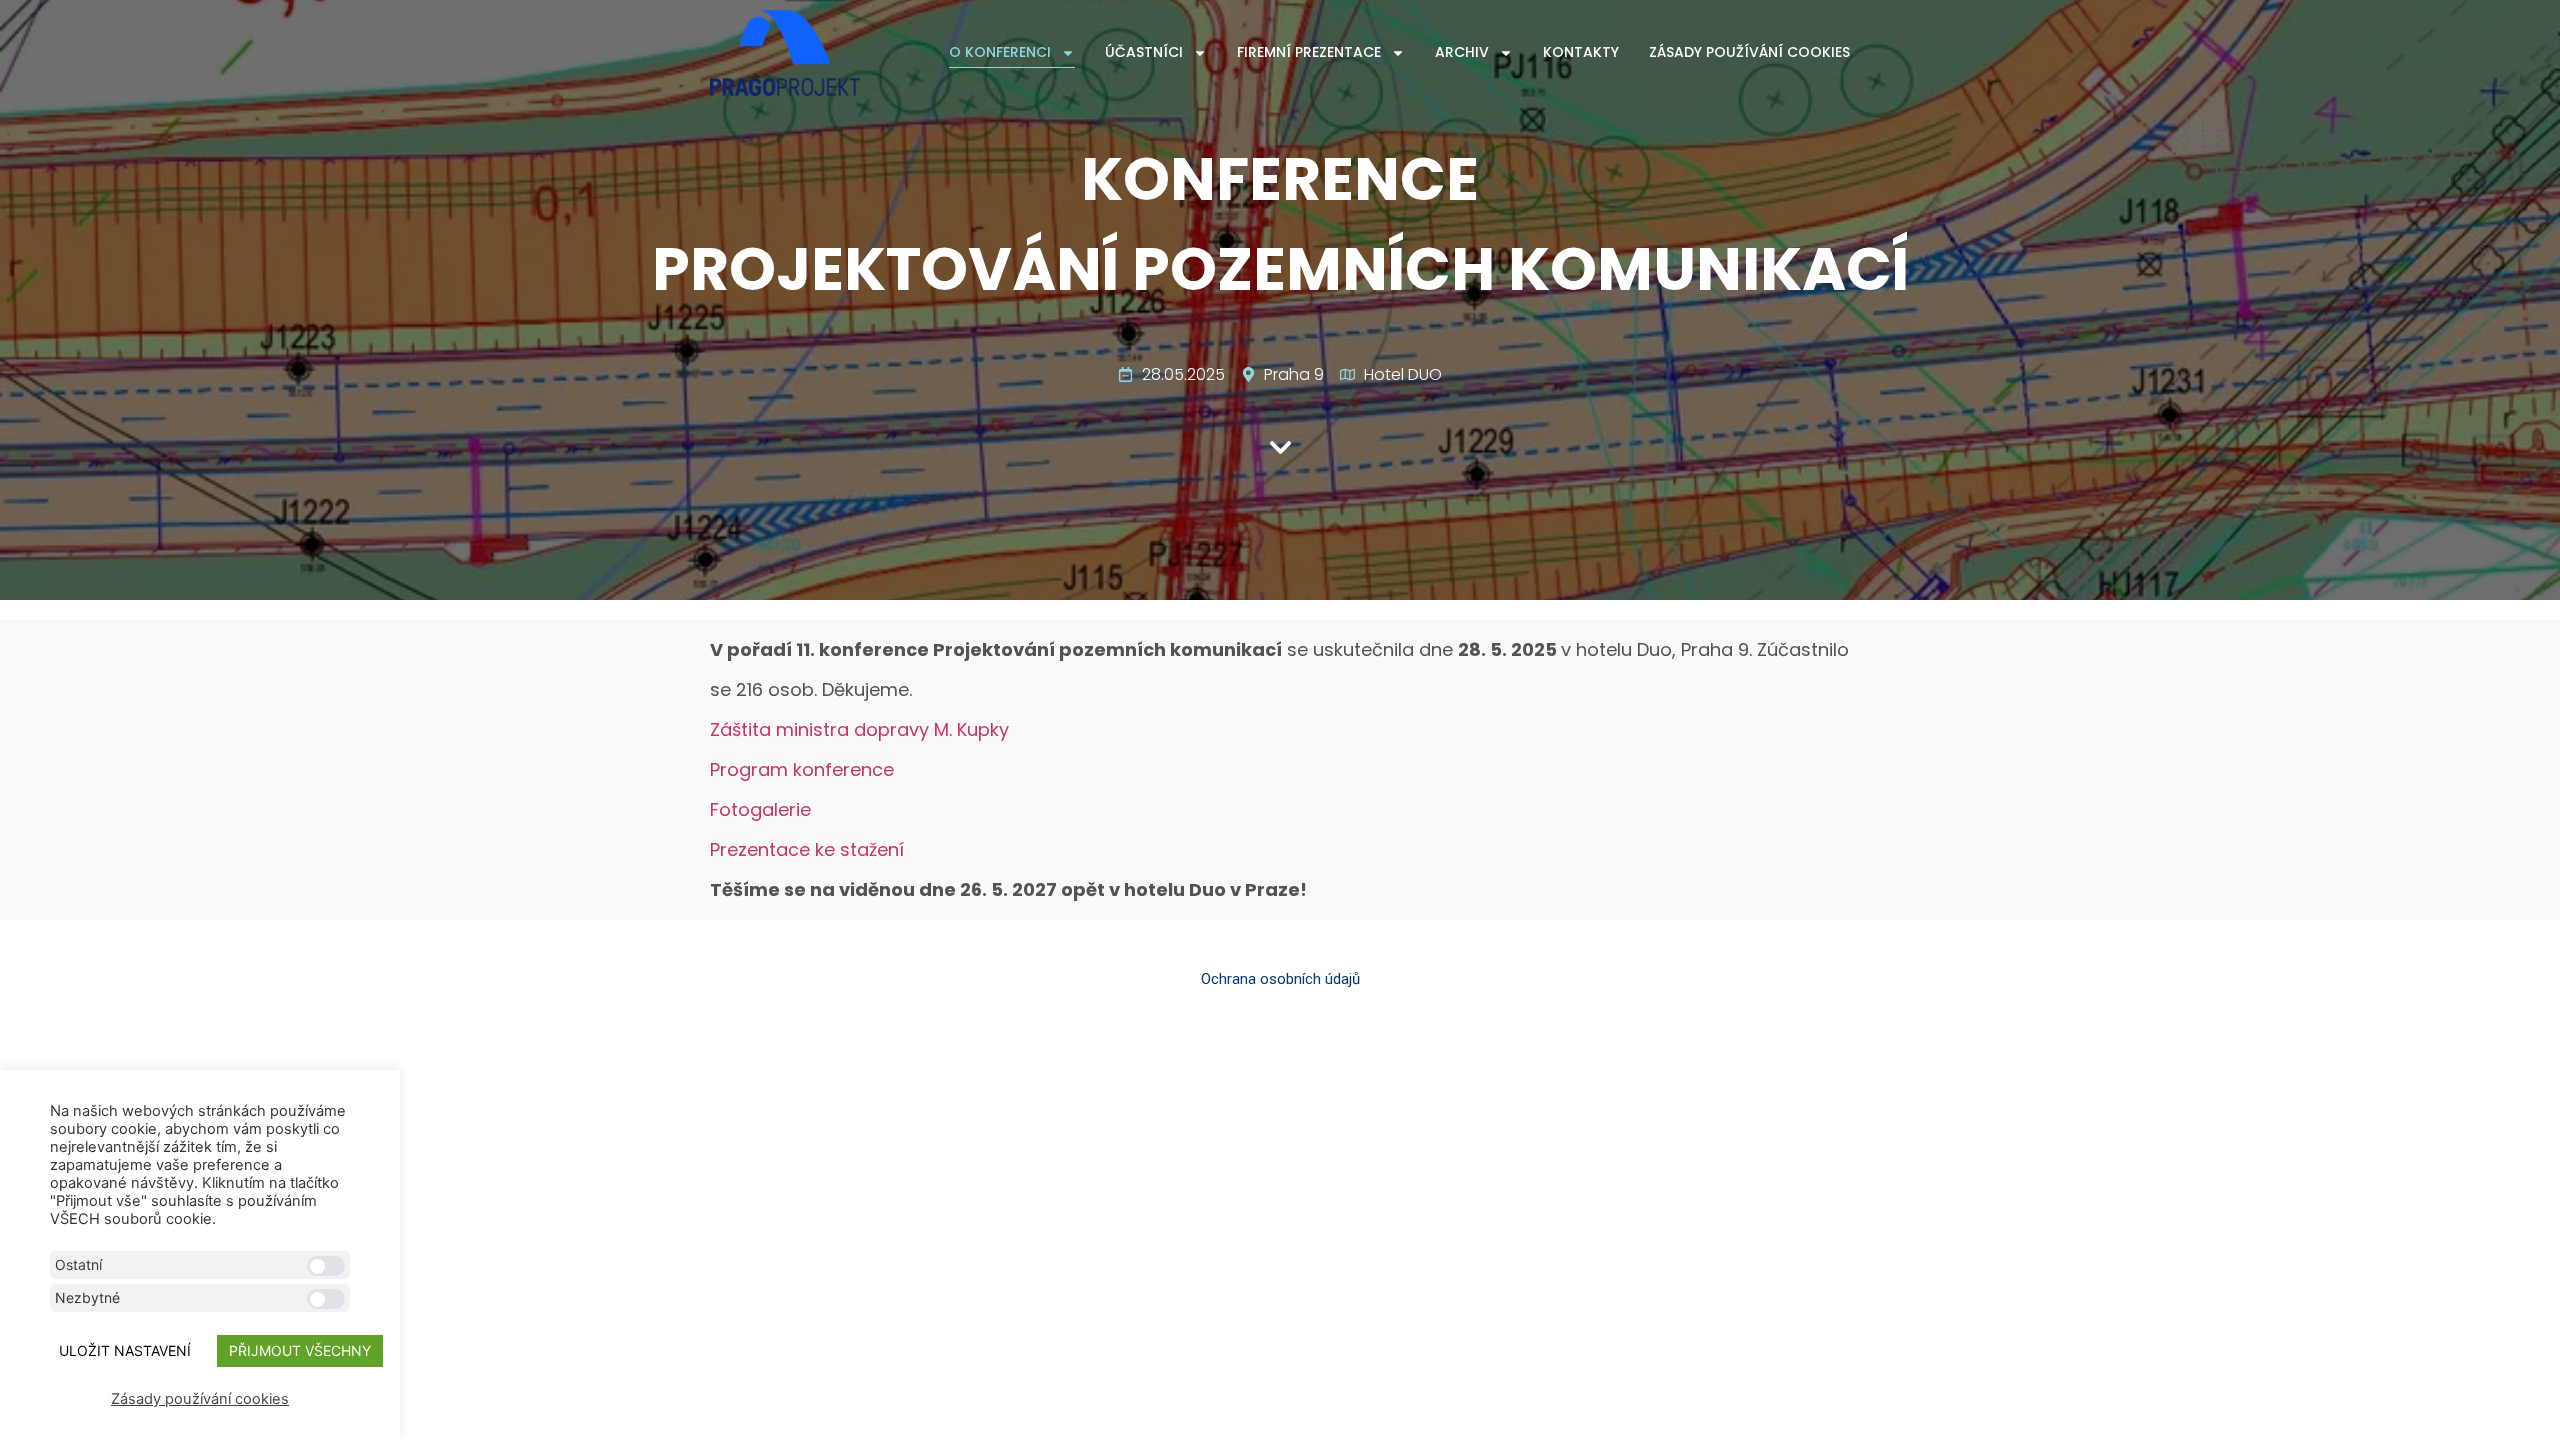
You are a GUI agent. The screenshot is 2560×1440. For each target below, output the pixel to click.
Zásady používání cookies (1749, 52)
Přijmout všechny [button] (300, 1350)
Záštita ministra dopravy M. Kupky (859, 729)
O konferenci (1000, 52)
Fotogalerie (760, 809)
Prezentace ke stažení (807, 849)
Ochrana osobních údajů (1280, 979)
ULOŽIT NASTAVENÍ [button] (125, 1350)
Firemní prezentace (1309, 52)
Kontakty (1581, 52)
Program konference (802, 769)
